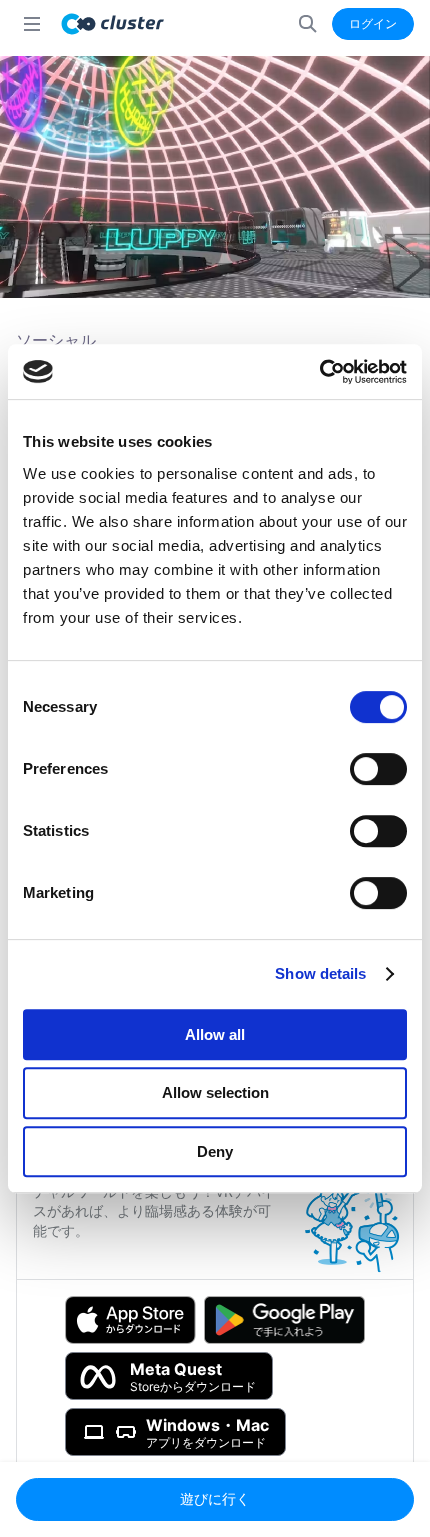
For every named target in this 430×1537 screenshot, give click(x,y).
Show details (320, 973)
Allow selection (215, 1092)
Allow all (215, 1034)
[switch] (378, 769)
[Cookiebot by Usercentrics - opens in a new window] (319, 372)
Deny (215, 1151)
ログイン (373, 23)
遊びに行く (215, 1498)
